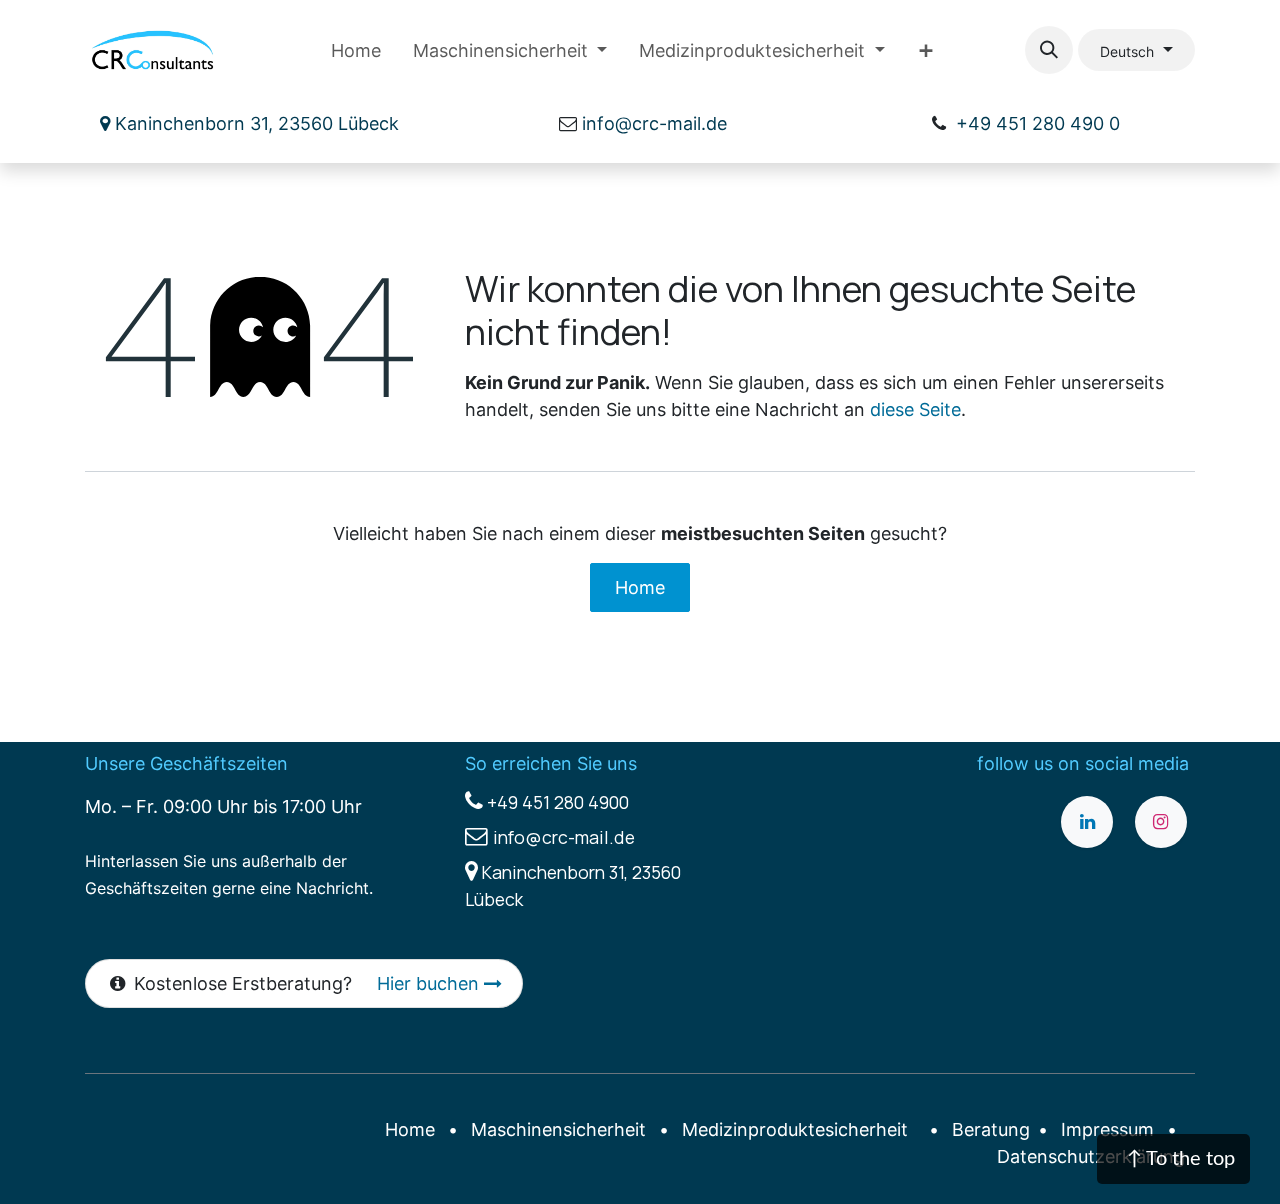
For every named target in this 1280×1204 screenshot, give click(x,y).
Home (640, 587)
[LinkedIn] (1087, 822)
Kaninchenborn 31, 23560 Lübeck (254, 123)
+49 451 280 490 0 (1038, 123)
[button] (1049, 50)
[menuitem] (356, 50)
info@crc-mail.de (654, 123)
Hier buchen (430, 983)
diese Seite (915, 409)
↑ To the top (1181, 1159)
